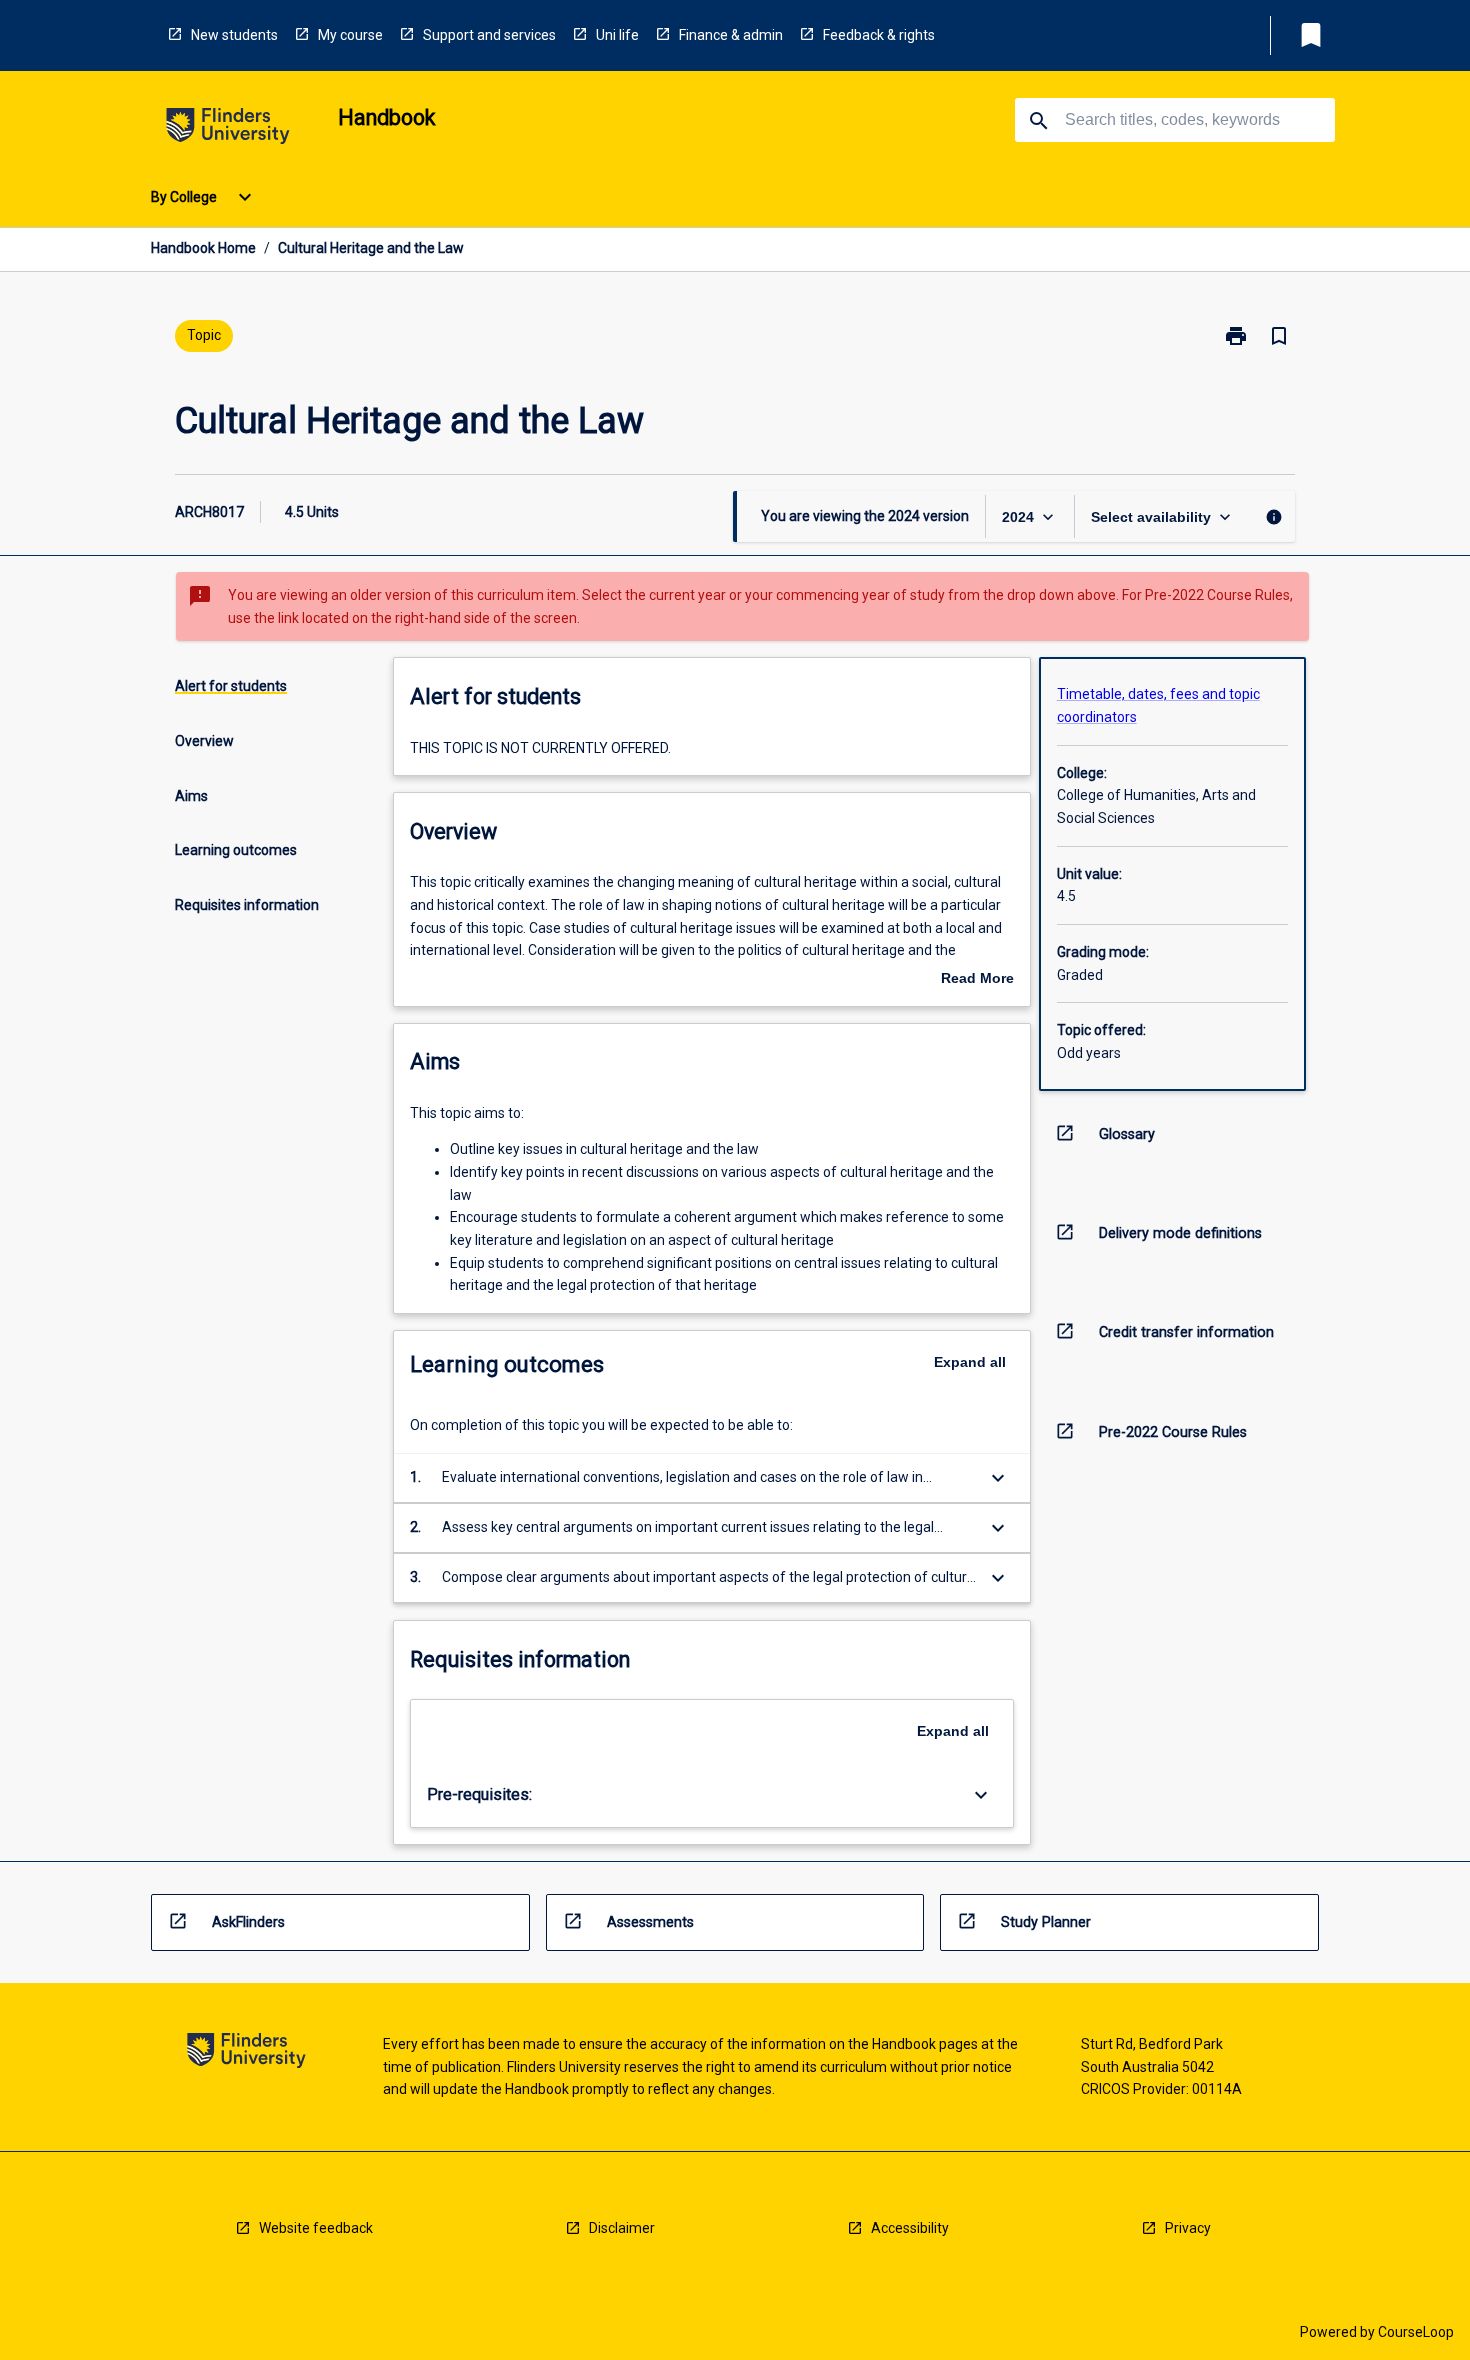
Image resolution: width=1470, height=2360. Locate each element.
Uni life (617, 35)
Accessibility (910, 2228)
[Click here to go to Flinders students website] (228, 129)
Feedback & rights (879, 35)
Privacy (1188, 2228)
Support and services (489, 35)
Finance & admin (731, 35)
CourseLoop (1416, 2332)
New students (234, 35)
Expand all (970, 1362)
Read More (977, 980)
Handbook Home (203, 248)
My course (350, 35)
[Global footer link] (246, 2053)
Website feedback (316, 2228)
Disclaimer (622, 2228)
